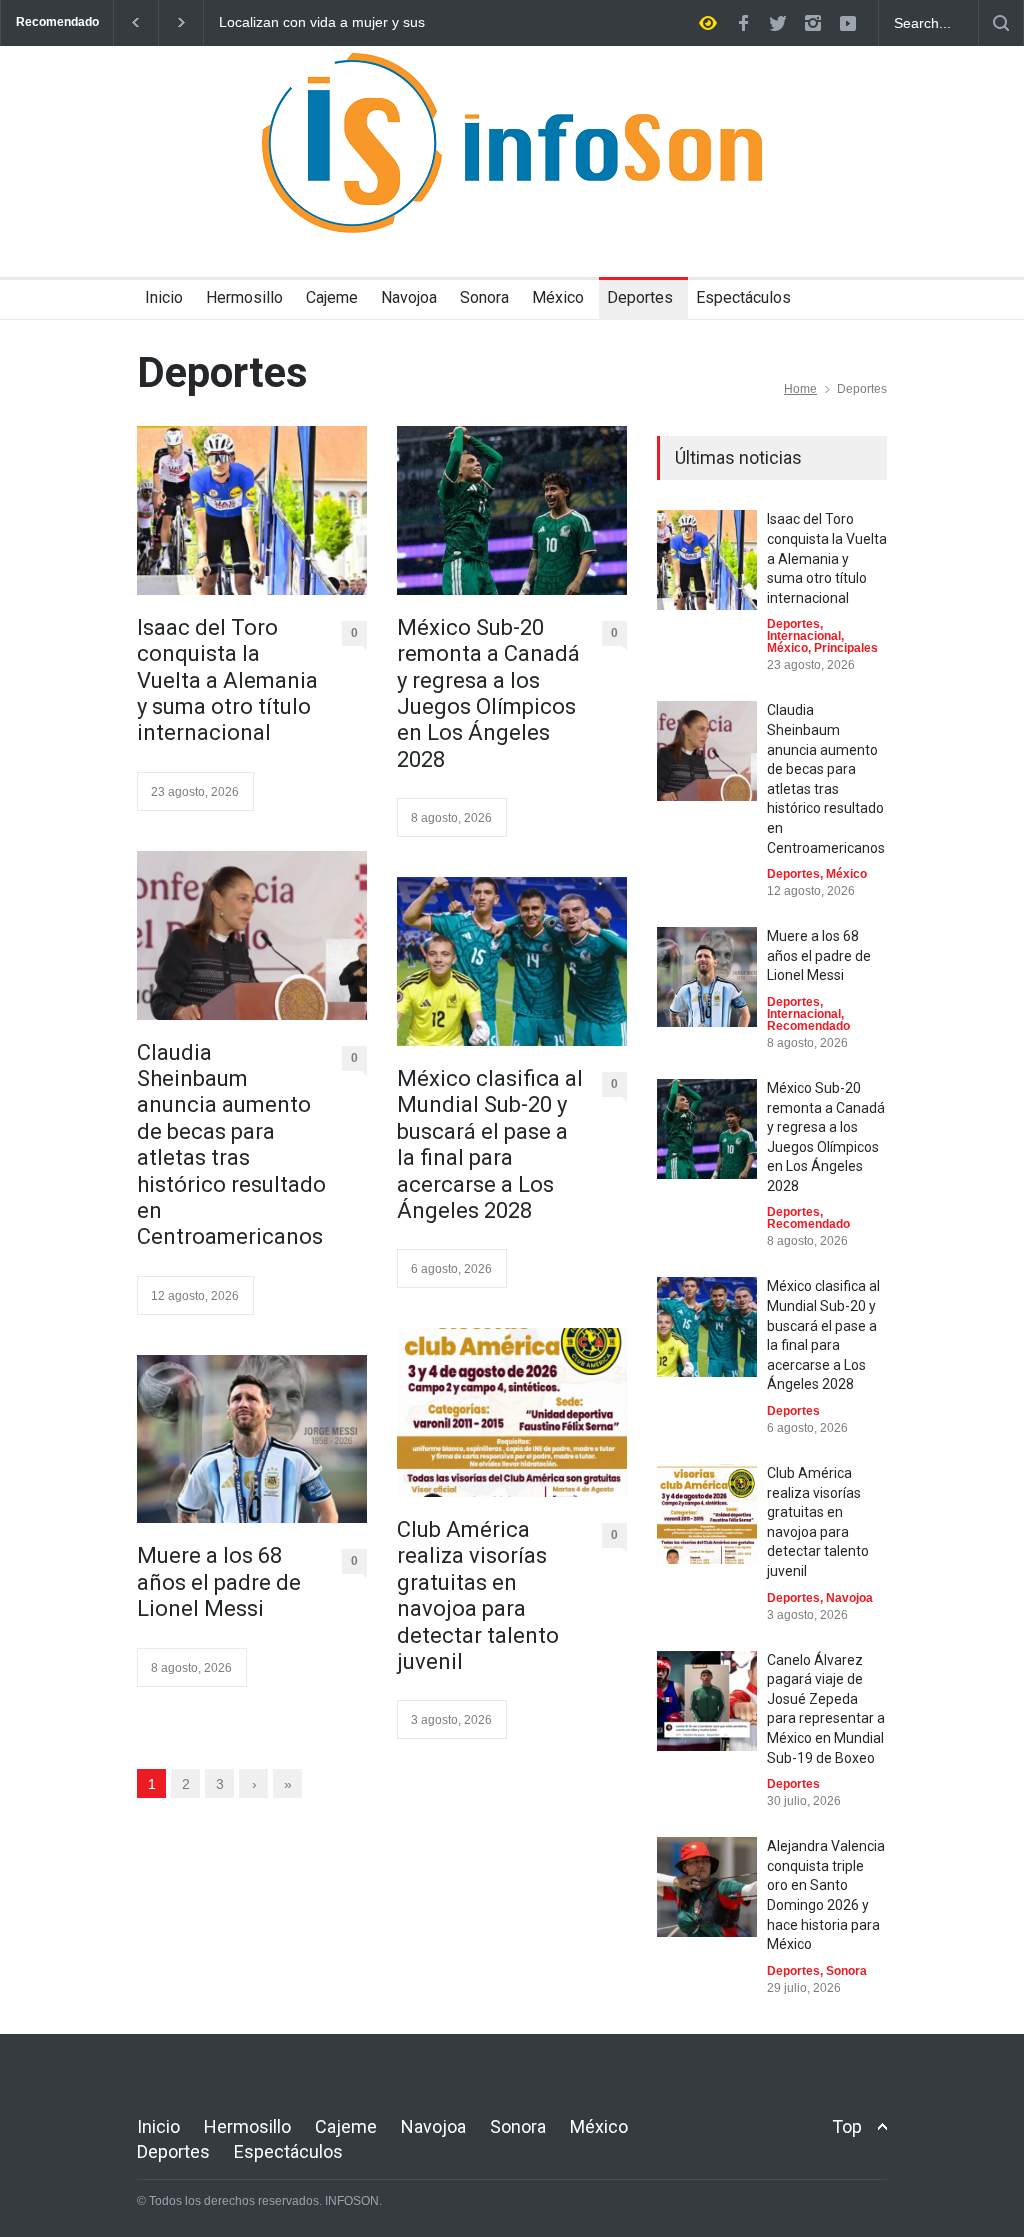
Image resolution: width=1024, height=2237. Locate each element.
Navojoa (409, 297)
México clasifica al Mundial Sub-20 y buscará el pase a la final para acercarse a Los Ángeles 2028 (490, 1144)
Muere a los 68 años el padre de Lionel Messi (219, 1582)
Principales (846, 648)
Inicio (164, 297)
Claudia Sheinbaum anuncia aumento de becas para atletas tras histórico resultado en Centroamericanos (231, 1145)
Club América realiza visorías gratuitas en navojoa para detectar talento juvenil (478, 1595)
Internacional (804, 636)
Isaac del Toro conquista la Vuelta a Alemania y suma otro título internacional (227, 680)
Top (847, 2126)
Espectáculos (743, 297)
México (558, 297)
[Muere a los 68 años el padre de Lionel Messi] (252, 1439)
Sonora (484, 297)
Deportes (640, 297)
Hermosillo (244, 297)
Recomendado (808, 1026)
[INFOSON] (512, 200)
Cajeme (332, 297)
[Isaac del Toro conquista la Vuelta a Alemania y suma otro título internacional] (252, 510)
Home (800, 389)
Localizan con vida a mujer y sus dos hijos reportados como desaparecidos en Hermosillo (322, 23)
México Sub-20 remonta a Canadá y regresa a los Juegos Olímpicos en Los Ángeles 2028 (488, 693)
